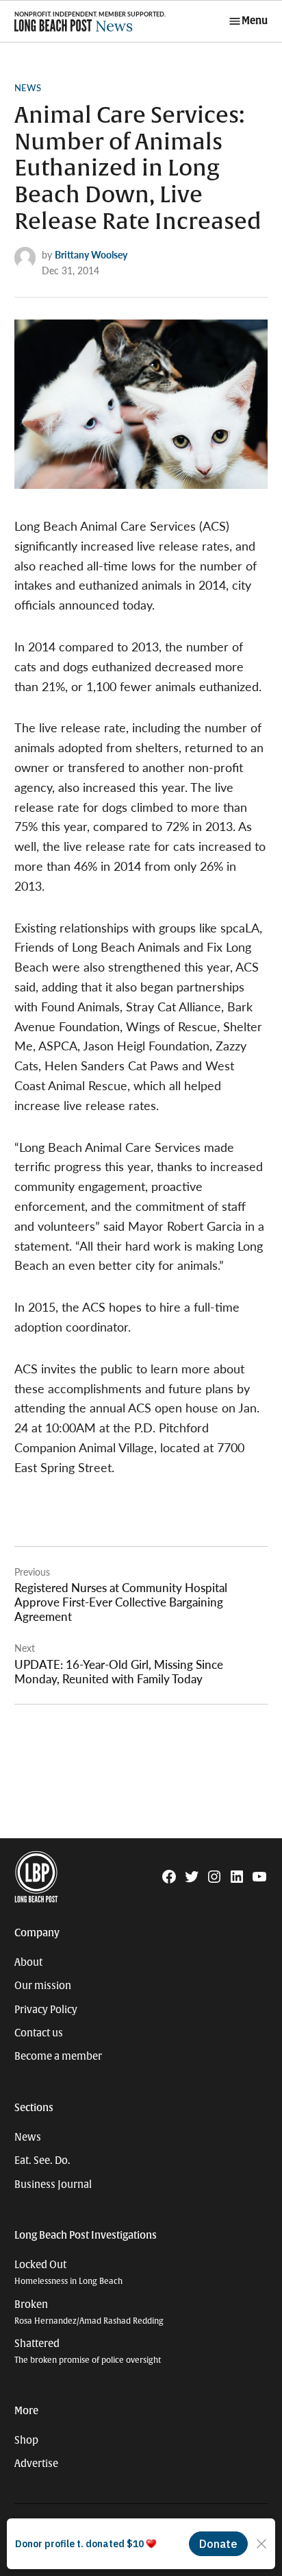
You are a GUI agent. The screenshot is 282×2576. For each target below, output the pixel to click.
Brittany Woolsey (91, 254)
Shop (26, 2440)
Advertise (36, 2464)
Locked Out (68, 2273)
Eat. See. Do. (42, 2160)
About (28, 1962)
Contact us (39, 2033)
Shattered (88, 2351)
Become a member (58, 2056)
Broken (89, 2312)
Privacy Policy (46, 2010)
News (28, 88)
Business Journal (53, 2184)
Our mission (43, 1986)
